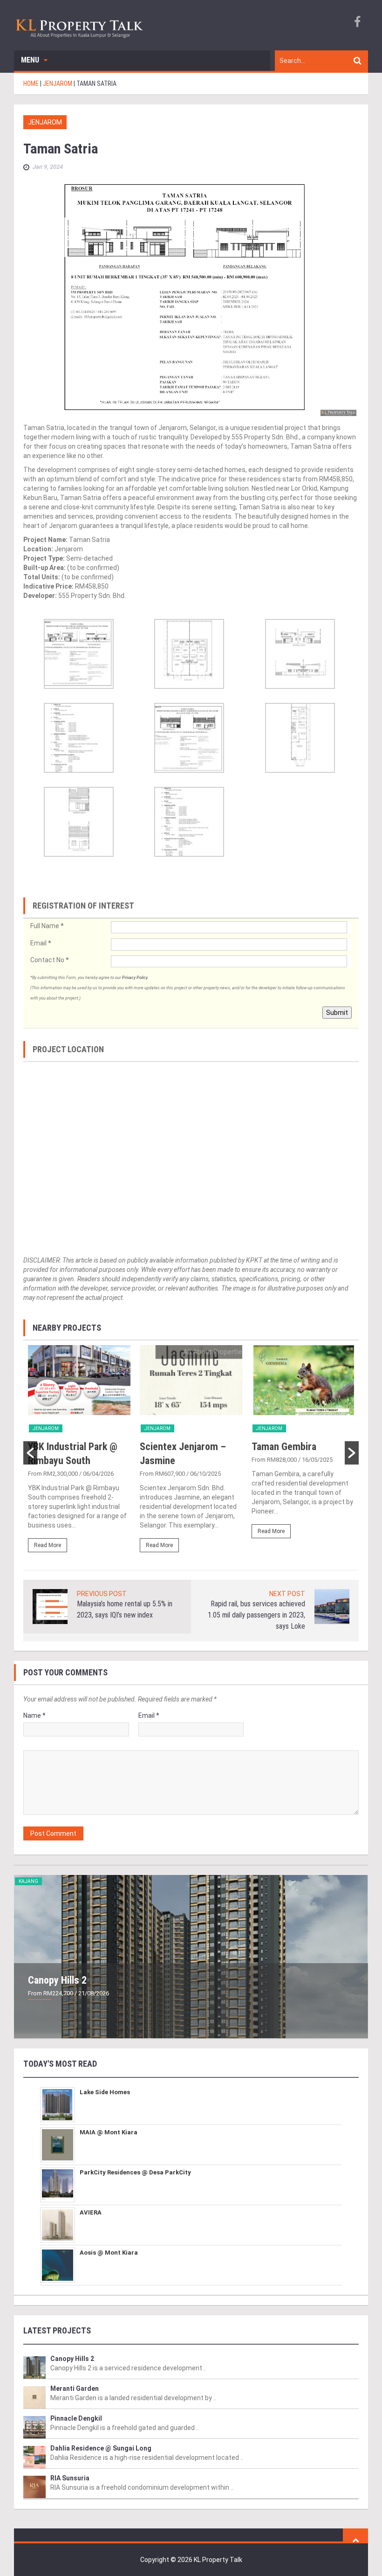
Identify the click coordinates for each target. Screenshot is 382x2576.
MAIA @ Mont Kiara (109, 2132)
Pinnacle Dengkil (76, 2418)
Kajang (28, 1881)
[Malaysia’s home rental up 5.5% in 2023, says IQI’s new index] (50, 1606)
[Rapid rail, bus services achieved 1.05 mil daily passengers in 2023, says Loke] (332, 1606)
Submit (337, 1013)
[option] (79, 1453)
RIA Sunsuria (70, 2478)
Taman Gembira (284, 1447)
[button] (30, 1453)
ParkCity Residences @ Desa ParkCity (135, 2172)
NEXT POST (287, 1594)
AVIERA (91, 2212)
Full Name (47, 926)
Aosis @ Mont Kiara (109, 2253)
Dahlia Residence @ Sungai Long (101, 2448)
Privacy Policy (135, 978)
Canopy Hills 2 (57, 1980)
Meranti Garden (75, 2389)
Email (41, 943)
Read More (48, 1545)
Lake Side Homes (105, 2092)
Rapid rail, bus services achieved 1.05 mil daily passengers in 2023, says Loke (256, 1615)
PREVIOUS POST (102, 1594)
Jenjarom (45, 122)
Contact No (49, 960)
